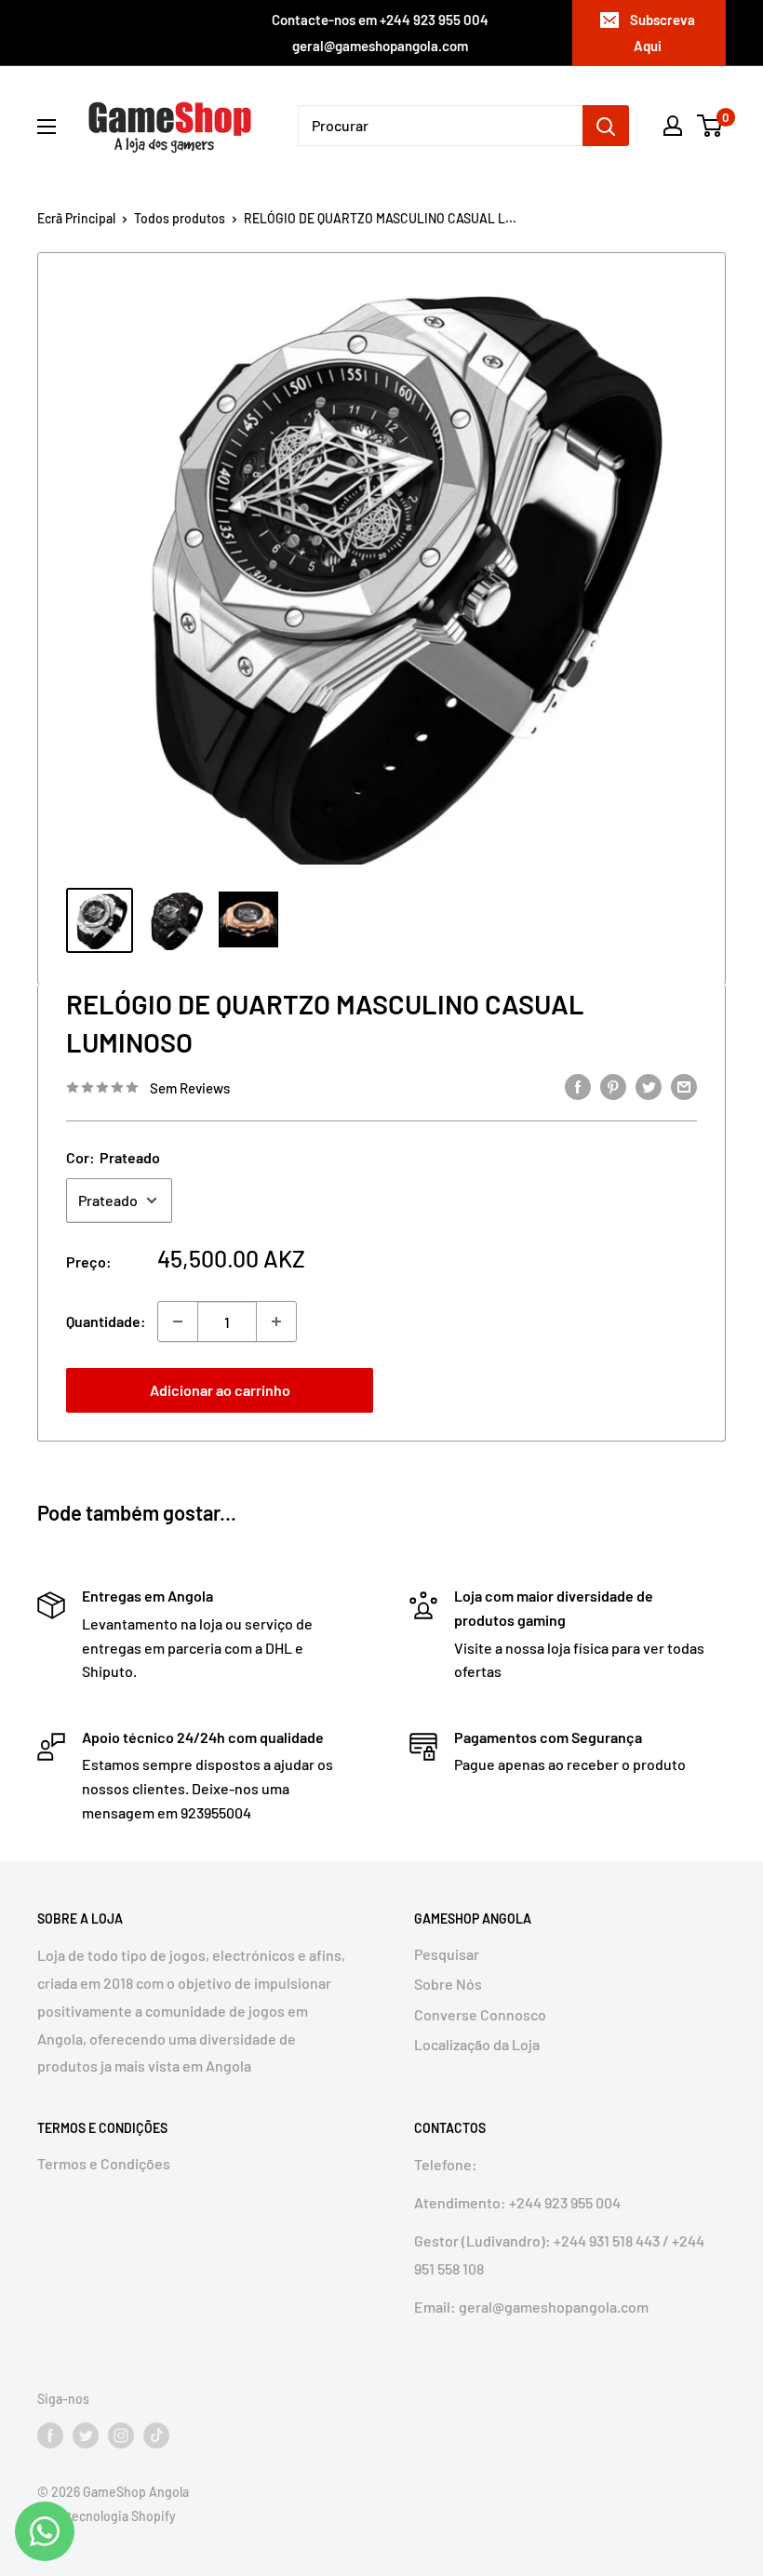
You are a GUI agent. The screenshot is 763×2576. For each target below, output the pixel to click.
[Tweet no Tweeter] (649, 1086)
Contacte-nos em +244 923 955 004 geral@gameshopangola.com (380, 33)
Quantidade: (106, 1321)
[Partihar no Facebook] (578, 1086)
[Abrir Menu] (47, 127)
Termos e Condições (104, 2163)
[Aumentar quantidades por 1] (276, 1322)
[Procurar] (606, 126)
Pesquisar (447, 1954)
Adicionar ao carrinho (220, 1390)
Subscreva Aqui (663, 33)
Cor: (113, 1157)
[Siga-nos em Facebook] (50, 2435)
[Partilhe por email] (684, 1086)
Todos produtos (180, 218)
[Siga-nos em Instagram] (121, 2435)
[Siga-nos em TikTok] (156, 2435)
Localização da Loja (477, 2044)
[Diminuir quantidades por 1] (178, 1322)
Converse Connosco (480, 2014)
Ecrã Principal (76, 218)
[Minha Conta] (673, 126)
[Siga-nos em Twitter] (86, 2435)
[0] (710, 126)
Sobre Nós (448, 1984)
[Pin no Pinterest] (613, 1086)
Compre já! (543, 1390)
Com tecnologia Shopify (107, 2516)
